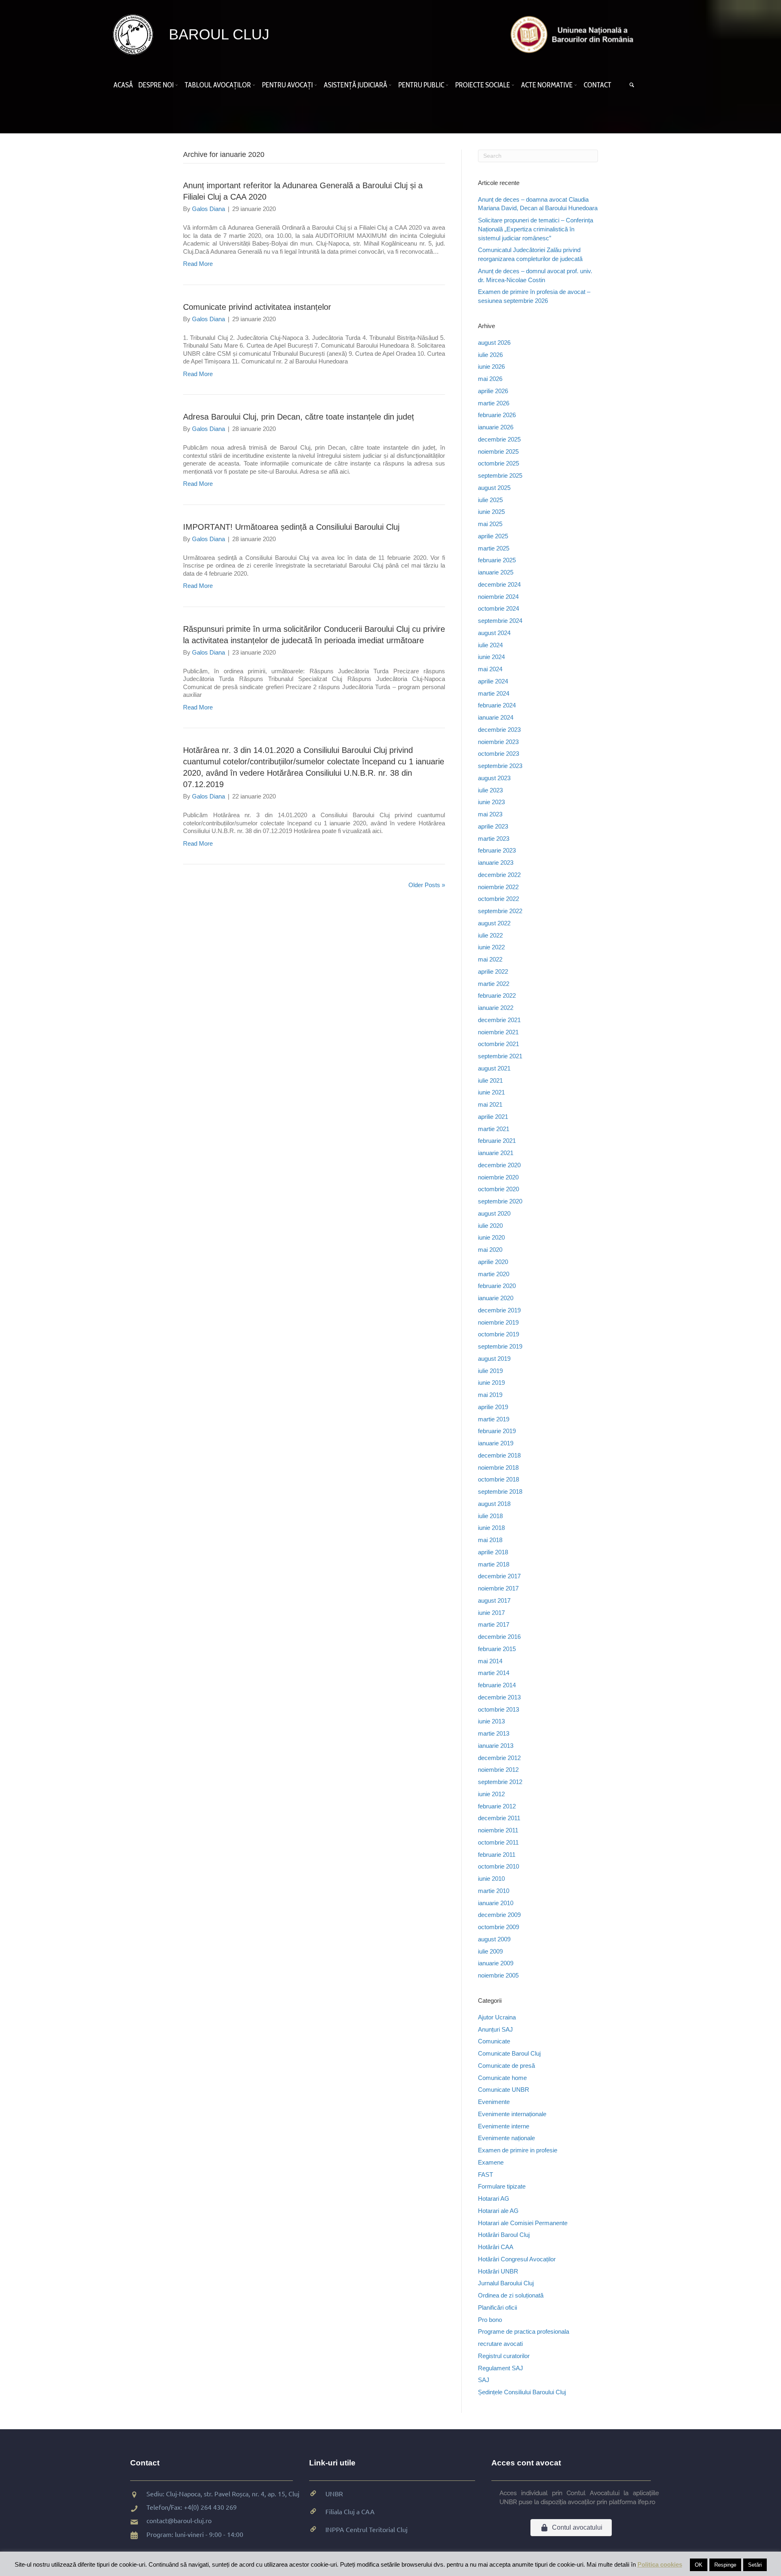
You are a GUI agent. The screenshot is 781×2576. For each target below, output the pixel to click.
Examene (491, 2162)
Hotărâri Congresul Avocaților (517, 2259)
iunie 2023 (491, 802)
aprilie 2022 (493, 971)
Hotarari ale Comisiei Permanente (523, 2223)
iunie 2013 (491, 1721)
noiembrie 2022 (498, 887)
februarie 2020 (497, 1286)
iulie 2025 (490, 500)
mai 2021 (490, 1104)
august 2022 (494, 923)
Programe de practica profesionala (524, 2331)
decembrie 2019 (499, 1310)
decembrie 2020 (499, 1165)
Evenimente (494, 2102)
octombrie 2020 (498, 1189)
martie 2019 (494, 1419)
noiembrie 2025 (498, 451)
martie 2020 (494, 1274)
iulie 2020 (490, 1226)
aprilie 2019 (493, 1407)
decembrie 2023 (499, 730)
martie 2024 (494, 693)
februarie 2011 (497, 1855)
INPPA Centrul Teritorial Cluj (367, 2529)
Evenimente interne (504, 2126)
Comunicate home (502, 2078)
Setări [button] (755, 2565)
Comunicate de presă (506, 2066)
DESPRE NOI (156, 85)
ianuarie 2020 (496, 1298)
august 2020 (494, 1213)
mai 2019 (490, 1395)
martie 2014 (494, 1673)
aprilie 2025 (493, 536)
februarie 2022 (497, 995)
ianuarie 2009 (496, 1963)
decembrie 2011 (499, 1818)
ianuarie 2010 (496, 1903)
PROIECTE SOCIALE (483, 85)
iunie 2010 (491, 1879)
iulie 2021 (490, 1080)
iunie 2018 (491, 1528)
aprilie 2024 (493, 681)
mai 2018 (490, 1540)
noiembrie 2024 (498, 597)
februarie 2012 (497, 1806)
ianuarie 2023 (496, 863)
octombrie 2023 (498, 754)
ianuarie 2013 (496, 1746)
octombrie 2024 (498, 608)
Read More (198, 264)
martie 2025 (494, 548)
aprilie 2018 (493, 1552)
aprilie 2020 (493, 1262)
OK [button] (699, 2565)
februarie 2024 (497, 705)
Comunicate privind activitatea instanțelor (257, 307)
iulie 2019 (490, 1371)
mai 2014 (490, 1661)
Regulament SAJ (501, 2368)
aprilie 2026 (493, 391)
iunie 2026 (491, 367)
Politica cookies (660, 2564)
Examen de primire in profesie (518, 2150)
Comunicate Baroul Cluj (509, 2053)
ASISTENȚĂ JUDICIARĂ (356, 85)
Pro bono (490, 2320)
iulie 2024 (490, 645)
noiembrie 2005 (498, 1975)
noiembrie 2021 (498, 1032)
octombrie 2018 (498, 1479)
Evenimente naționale (506, 2138)
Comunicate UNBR (504, 2090)
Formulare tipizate (502, 2186)
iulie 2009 (490, 1951)
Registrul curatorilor (504, 2356)
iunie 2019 (491, 1383)
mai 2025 (490, 524)
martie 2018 (494, 1564)
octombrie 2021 (498, 1044)
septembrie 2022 (500, 911)
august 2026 (494, 343)
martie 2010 (494, 1891)
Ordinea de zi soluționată (511, 2295)
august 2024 (494, 633)
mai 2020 (490, 1250)
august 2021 (494, 1068)
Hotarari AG (494, 2199)
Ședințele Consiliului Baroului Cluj (522, 2392)
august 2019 (494, 1359)
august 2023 (494, 778)
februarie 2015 (497, 1649)
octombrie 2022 (498, 899)
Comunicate (494, 2041)
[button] (178, 85)
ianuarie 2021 (496, 1153)
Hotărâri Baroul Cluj (504, 2235)
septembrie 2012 (500, 1782)
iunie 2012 (491, 1794)
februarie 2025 (497, 560)
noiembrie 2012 (498, 1770)
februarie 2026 (497, 415)
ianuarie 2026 (496, 427)
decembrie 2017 (499, 1576)
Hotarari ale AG (498, 2211)
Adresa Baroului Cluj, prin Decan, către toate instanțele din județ (299, 417)
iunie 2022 (491, 947)
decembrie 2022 (499, 875)
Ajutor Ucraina (497, 2017)
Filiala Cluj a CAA (350, 2511)
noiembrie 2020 (498, 1177)
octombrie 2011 (498, 1842)
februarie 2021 (497, 1141)
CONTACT (598, 85)
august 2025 (494, 488)
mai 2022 (490, 959)
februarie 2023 (497, 850)
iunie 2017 (491, 1613)
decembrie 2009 (499, 1915)
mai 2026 (490, 379)
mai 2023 (490, 814)
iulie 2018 (490, 1516)
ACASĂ (123, 85)
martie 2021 (494, 1129)
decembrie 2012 (499, 1758)
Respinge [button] (725, 2565)
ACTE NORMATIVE (547, 85)
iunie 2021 (491, 1092)
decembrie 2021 (499, 1020)
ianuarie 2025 (496, 572)
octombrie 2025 (498, 463)
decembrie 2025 (499, 439)
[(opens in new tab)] (574, 34)
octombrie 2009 (498, 1927)
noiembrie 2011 (498, 1830)
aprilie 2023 (493, 826)
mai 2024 (490, 669)
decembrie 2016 (499, 1637)
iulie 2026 (490, 355)
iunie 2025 (491, 512)
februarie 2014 (497, 1685)
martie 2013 (494, 1733)
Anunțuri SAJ (495, 2029)
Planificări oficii (497, 2307)
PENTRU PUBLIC (421, 85)
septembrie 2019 (500, 1346)
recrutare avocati (500, 2344)
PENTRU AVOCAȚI (287, 85)
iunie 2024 (491, 657)
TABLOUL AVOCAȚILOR (218, 85)
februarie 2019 (497, 1431)
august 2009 (494, 1939)
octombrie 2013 (498, 1709)
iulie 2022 (490, 935)
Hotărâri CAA (496, 2247)
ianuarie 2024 (496, 717)
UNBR (334, 2493)
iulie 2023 (490, 790)
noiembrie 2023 (498, 742)
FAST (485, 2175)
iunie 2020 (491, 1237)
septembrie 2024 (500, 621)
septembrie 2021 (500, 1056)
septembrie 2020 (500, 1201)
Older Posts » (427, 885)
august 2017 (494, 1600)
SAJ (484, 2380)
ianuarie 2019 (496, 1443)
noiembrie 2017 (498, 1588)
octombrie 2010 (498, 1866)
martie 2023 (494, 839)
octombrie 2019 (498, 1334)
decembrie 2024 (499, 584)
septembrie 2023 (500, 766)
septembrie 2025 (500, 475)
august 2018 (494, 1504)
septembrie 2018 (500, 1491)
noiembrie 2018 (498, 1467)
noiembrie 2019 (498, 1322)
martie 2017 (494, 1624)
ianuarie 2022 (496, 1008)
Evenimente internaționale (512, 2114)
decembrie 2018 (499, 1455)
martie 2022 (494, 984)
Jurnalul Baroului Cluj (506, 2283)
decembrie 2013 (499, 1697)
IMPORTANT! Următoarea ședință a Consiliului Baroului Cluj (291, 527)
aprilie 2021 (493, 1117)
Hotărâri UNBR (498, 2271)
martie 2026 (494, 403)
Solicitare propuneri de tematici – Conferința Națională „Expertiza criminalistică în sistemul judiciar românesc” (536, 229)
